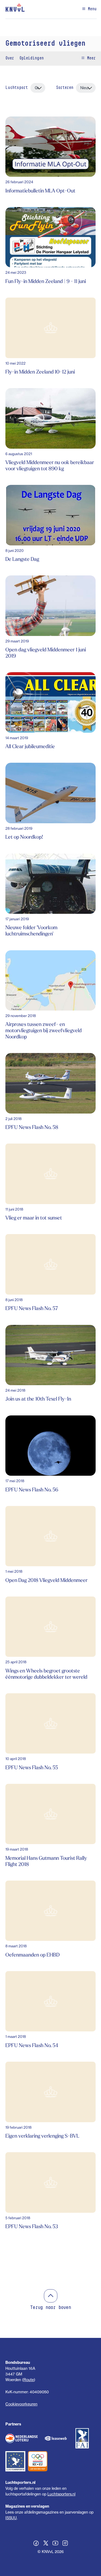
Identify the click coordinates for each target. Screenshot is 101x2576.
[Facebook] (36, 2544)
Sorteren (65, 88)
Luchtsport (17, 88)
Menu (91, 9)
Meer (90, 58)
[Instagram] (65, 2544)
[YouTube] (55, 2544)
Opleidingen (32, 58)
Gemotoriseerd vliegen (45, 44)
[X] (46, 2544)
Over (10, 58)
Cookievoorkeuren (21, 2404)
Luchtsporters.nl (61, 2494)
